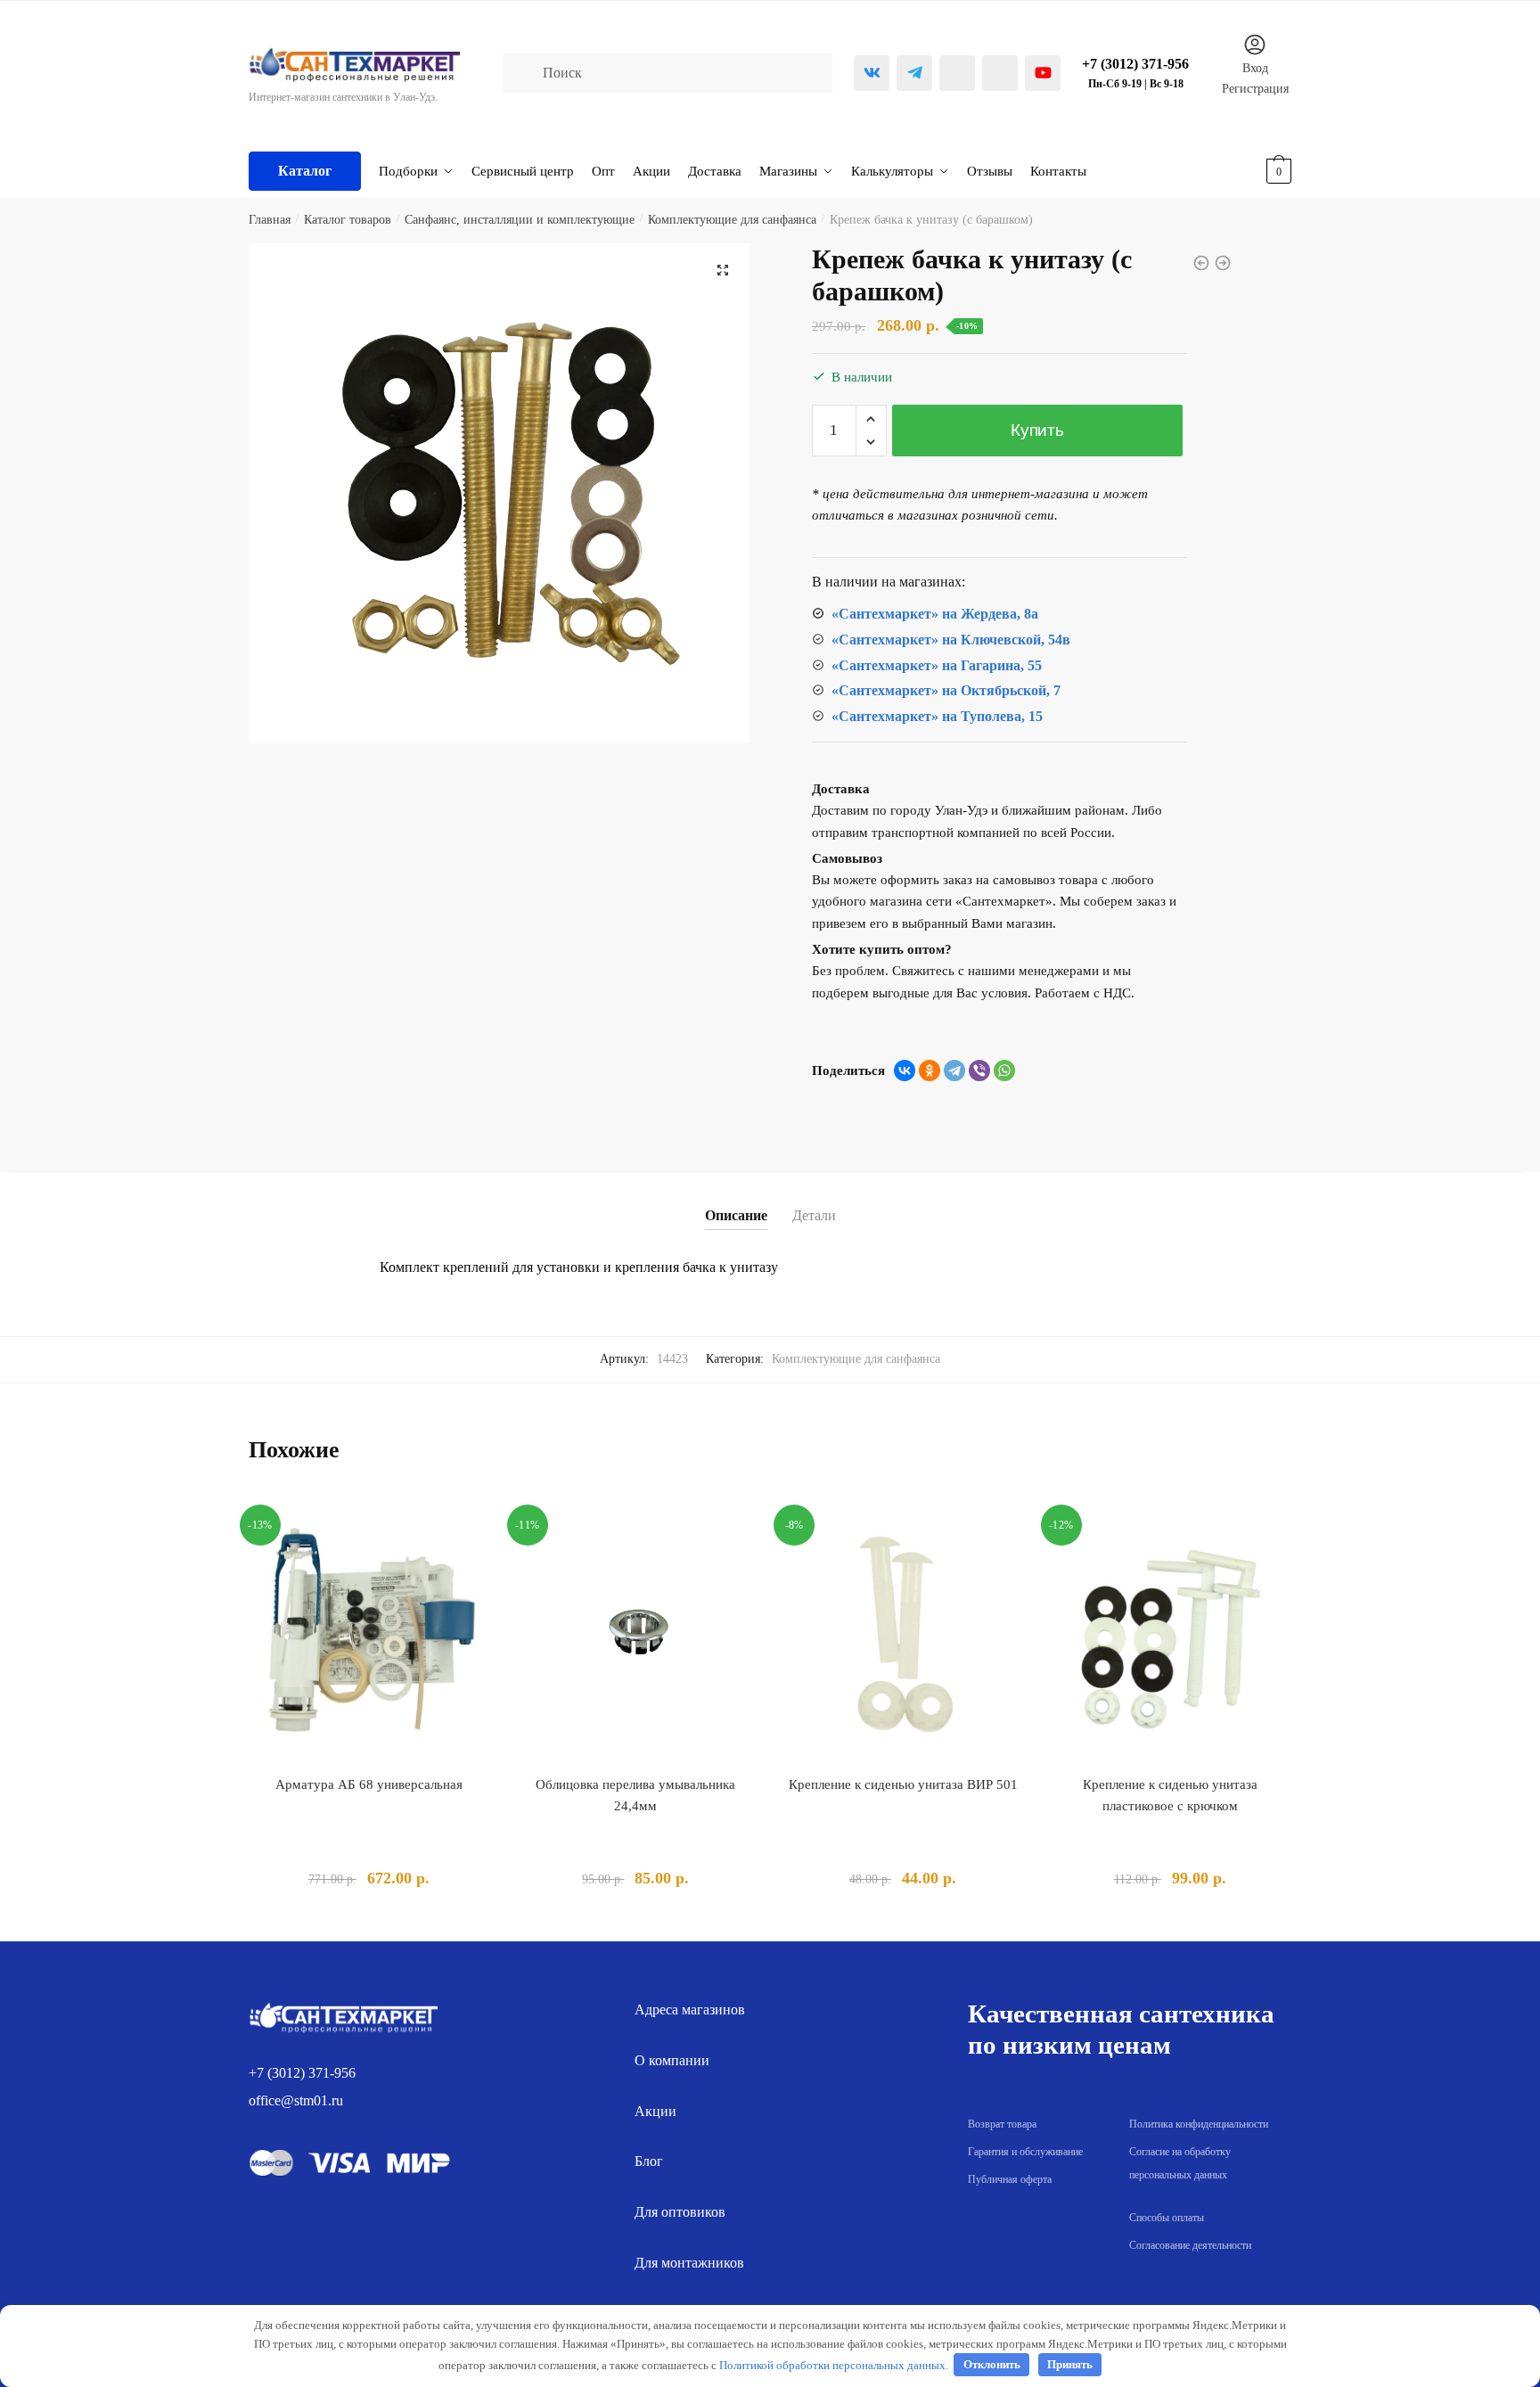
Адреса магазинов (690, 2010)
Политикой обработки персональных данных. (834, 2364)
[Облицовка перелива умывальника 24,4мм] (636, 1634)
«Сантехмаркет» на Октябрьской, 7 (946, 690)
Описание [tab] (736, 1215)
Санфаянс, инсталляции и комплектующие (520, 220)
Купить (1037, 430)
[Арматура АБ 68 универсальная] (369, 1634)
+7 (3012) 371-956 (302, 2073)
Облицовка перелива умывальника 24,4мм (635, 1795)
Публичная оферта (1010, 2179)
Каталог (305, 171)
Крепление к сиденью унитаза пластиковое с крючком (1170, 1795)
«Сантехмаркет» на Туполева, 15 (937, 716)
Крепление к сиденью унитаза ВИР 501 (903, 1784)
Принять (1070, 2364)
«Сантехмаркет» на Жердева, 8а (935, 614)
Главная (270, 220)
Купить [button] (369, 1920)
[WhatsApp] (1004, 1070)
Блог (649, 2161)
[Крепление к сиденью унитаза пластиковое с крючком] (1170, 1634)
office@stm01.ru (296, 2100)
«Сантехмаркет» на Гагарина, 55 (937, 665)
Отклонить (992, 2364)
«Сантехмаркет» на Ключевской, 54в (951, 640)
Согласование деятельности (1190, 2245)
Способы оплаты (1167, 2218)
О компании (672, 2060)
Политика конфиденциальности (1199, 2124)
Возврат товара (1002, 2124)
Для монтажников (689, 2263)
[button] (723, 270)
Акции (655, 2111)
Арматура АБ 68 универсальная (369, 1784)
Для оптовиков (680, 2212)
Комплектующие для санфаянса (732, 220)
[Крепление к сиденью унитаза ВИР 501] (903, 1634)
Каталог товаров (348, 220)
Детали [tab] (814, 1215)
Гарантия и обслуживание (1025, 2152)
